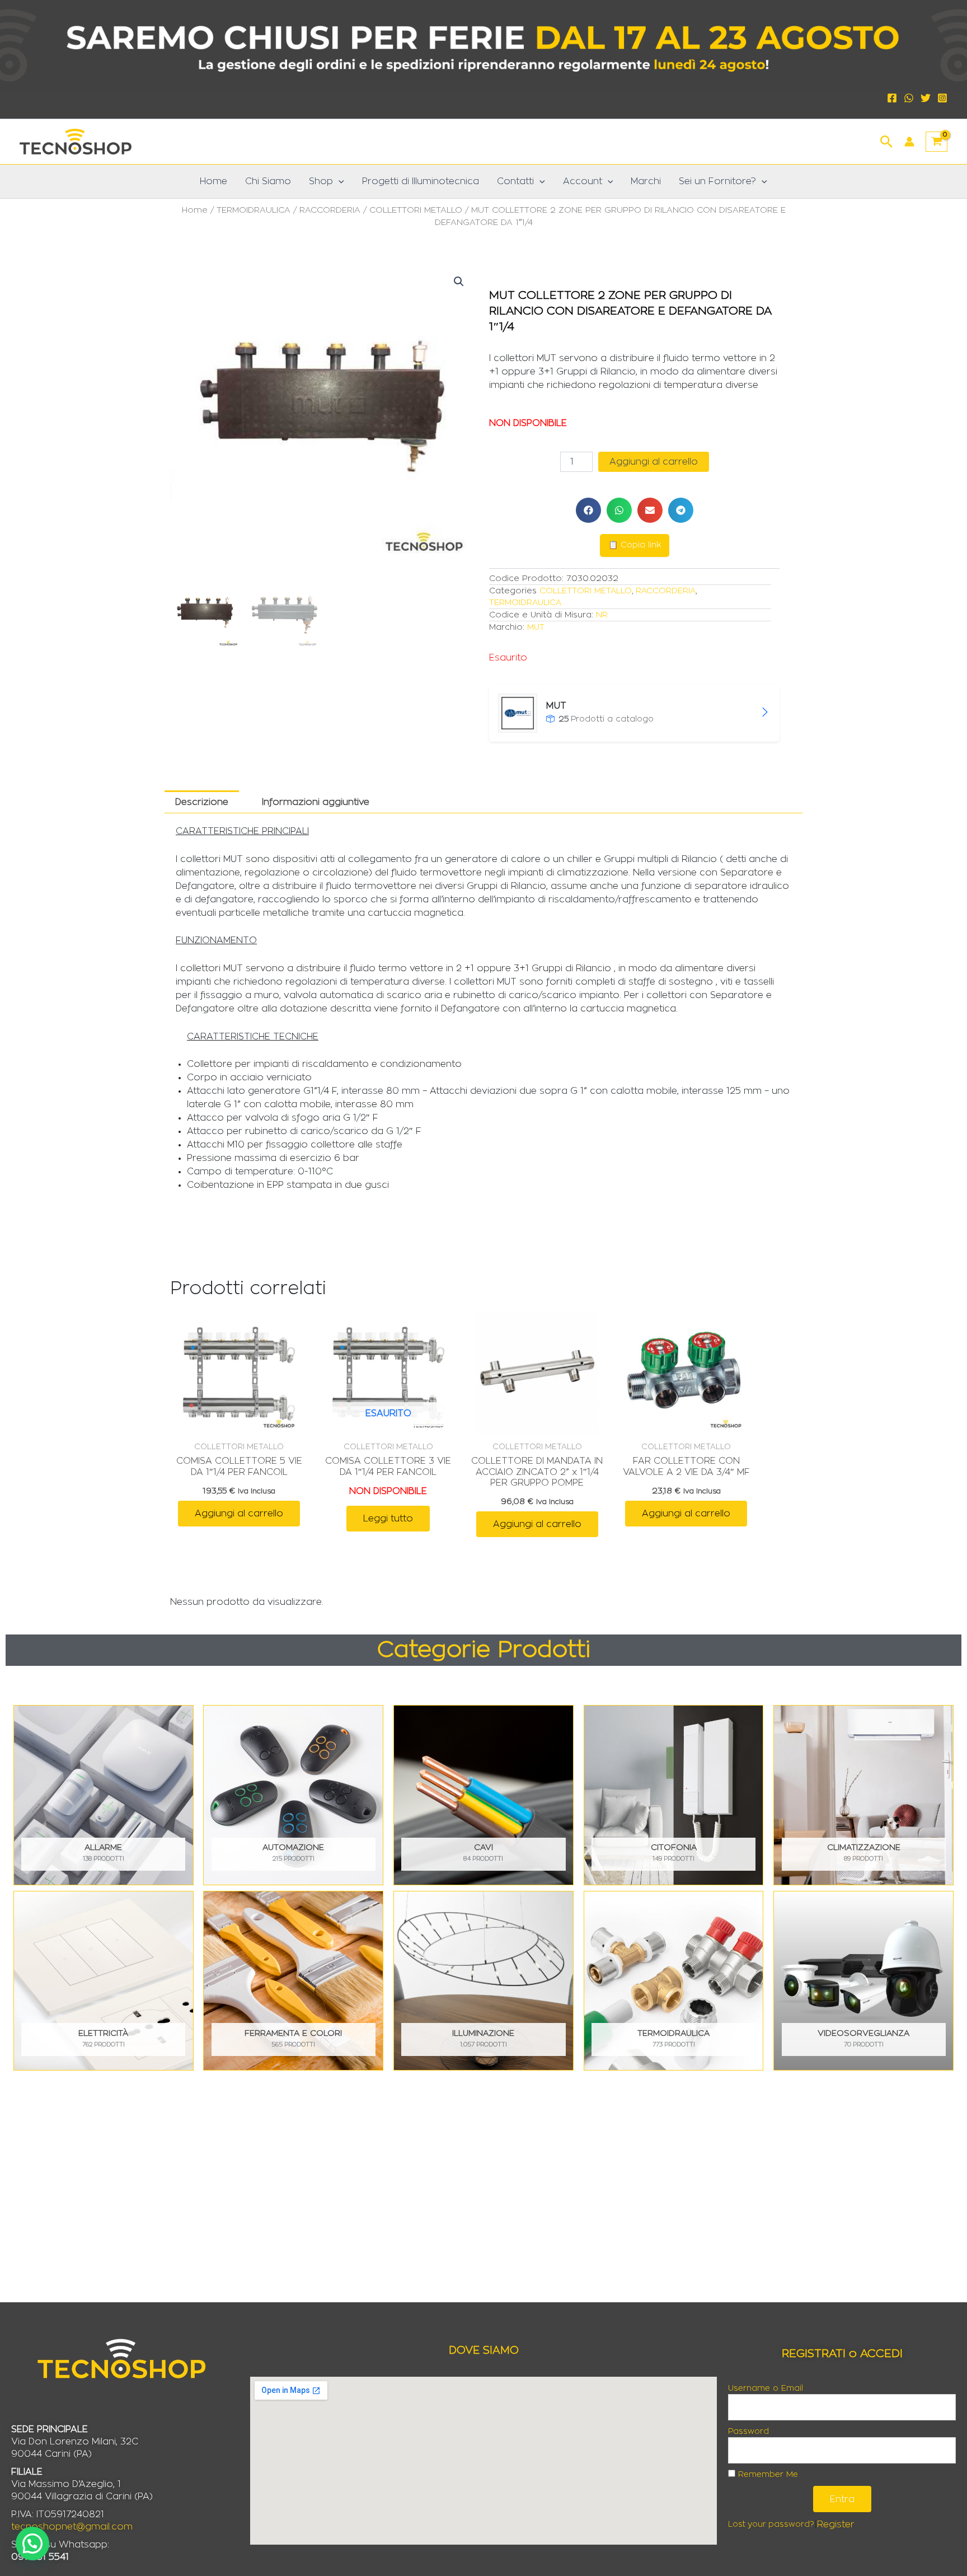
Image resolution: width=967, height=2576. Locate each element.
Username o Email (766, 2388)
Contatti (515, 181)
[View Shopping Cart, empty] (937, 142)
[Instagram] (942, 98)
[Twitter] (926, 98)
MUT (536, 627)
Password (748, 2432)
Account (583, 181)
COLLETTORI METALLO (416, 210)
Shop (321, 181)
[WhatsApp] (909, 98)
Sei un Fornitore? (717, 181)
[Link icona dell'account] (909, 142)
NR (602, 615)
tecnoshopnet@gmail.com (72, 2527)
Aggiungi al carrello (654, 462)
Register (836, 2525)
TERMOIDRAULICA (254, 210)
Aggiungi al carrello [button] (239, 1514)
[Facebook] (892, 98)
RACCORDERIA (330, 210)
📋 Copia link (635, 545)
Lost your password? (771, 2525)
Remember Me (767, 2475)
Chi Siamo (268, 181)
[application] (339, 181)
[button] (887, 140)
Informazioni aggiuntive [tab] (316, 802)
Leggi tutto (388, 1519)
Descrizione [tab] (202, 802)
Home (213, 181)
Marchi (646, 181)
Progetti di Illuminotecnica (421, 181)
